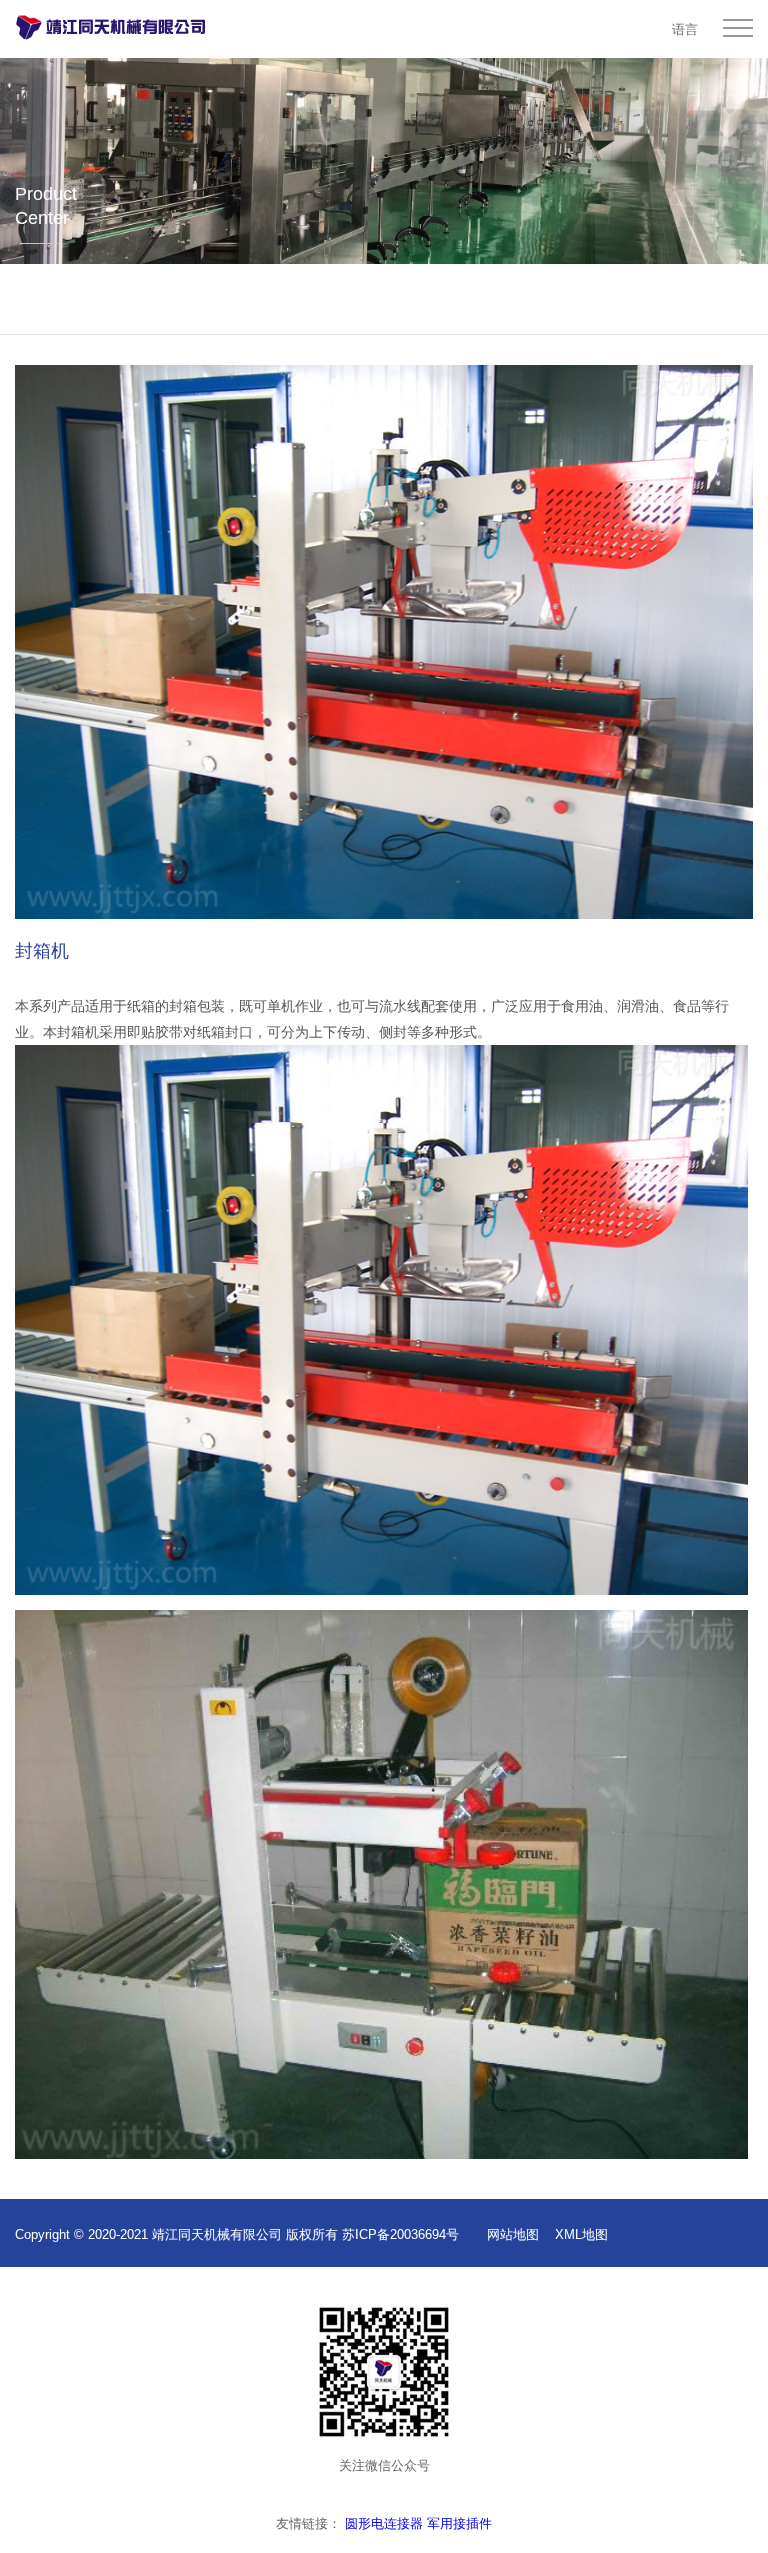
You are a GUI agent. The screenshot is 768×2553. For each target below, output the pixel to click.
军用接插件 (459, 2523)
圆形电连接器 (384, 2523)
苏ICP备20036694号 (400, 2234)
